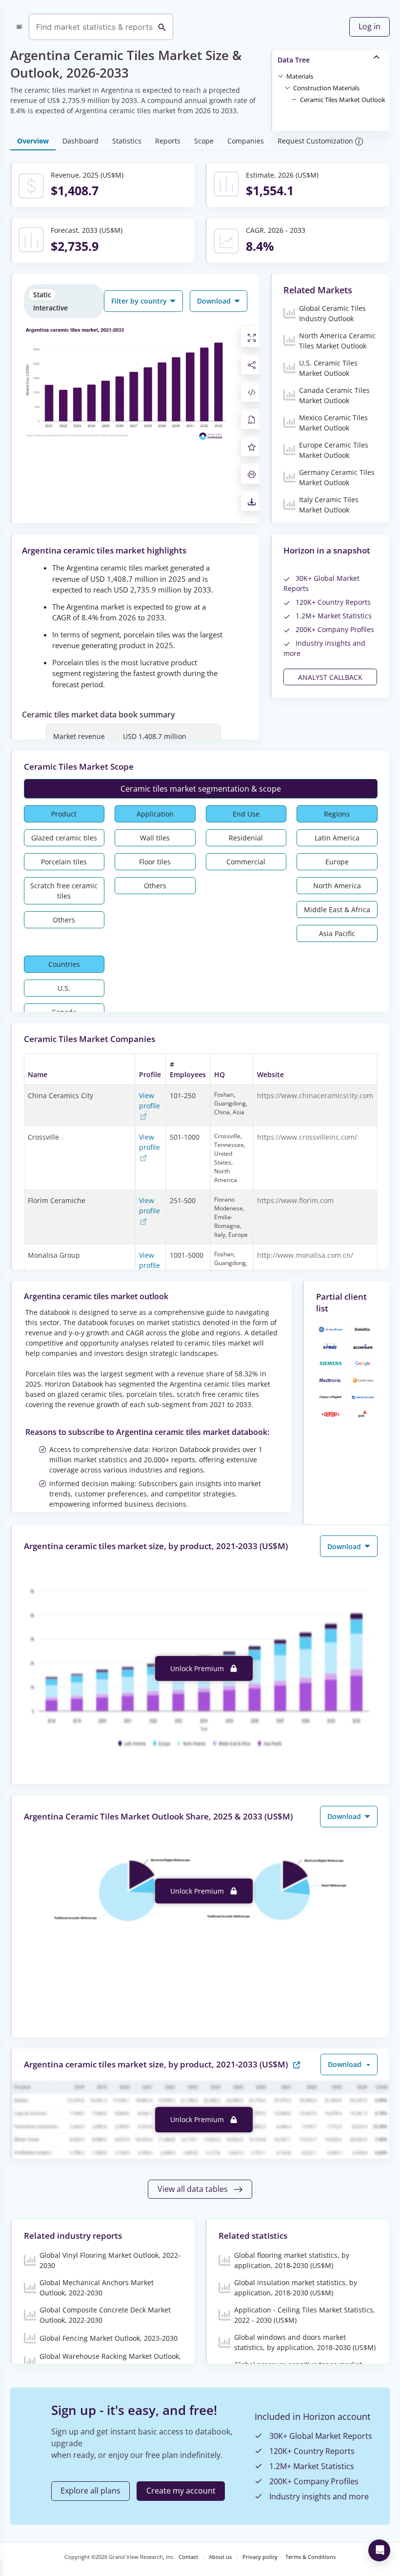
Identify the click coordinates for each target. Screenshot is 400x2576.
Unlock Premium (198, 1668)
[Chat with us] (379, 2550)
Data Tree (294, 60)
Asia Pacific (337, 933)
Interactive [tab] (50, 308)
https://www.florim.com (295, 1200)
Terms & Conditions (310, 2557)
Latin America (337, 838)
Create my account (181, 2491)
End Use (246, 814)
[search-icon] (162, 27)
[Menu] (20, 27)
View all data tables (194, 2189)
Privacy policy (260, 2557)
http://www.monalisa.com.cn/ (305, 1255)
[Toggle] (280, 76)
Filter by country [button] (140, 301)
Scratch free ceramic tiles (64, 891)
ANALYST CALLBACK (330, 677)
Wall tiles (155, 838)
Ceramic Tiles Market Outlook (343, 100)
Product (64, 814)
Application (155, 814)
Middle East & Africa (337, 910)
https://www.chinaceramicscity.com (315, 1095)
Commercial (246, 862)
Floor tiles (155, 862)
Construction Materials (326, 88)
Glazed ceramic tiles (64, 838)
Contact (188, 2557)
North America (337, 886)
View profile (150, 1101)
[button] (300, 76)
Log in (370, 26)
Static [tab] (42, 295)
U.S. (64, 988)
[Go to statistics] (297, 2064)
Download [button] (215, 301)
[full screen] (252, 337)
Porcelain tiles (64, 862)
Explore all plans (90, 2491)
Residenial (246, 838)
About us (220, 2557)
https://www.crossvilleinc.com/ (307, 1137)
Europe (337, 862)
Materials (300, 76)
